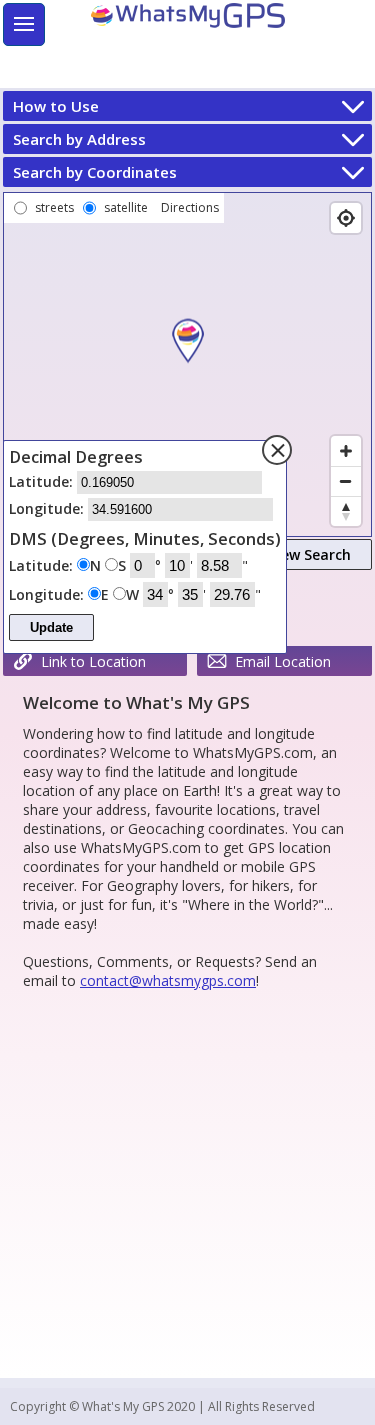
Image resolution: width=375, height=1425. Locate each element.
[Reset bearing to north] (346, 511)
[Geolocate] (346, 218)
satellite (126, 207)
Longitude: (48, 508)
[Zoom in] (346, 451)
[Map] (187, 364)
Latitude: (43, 481)
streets (54, 207)
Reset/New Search (288, 554)
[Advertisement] (212, 60)
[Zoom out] (346, 481)
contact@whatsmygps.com (168, 980)
